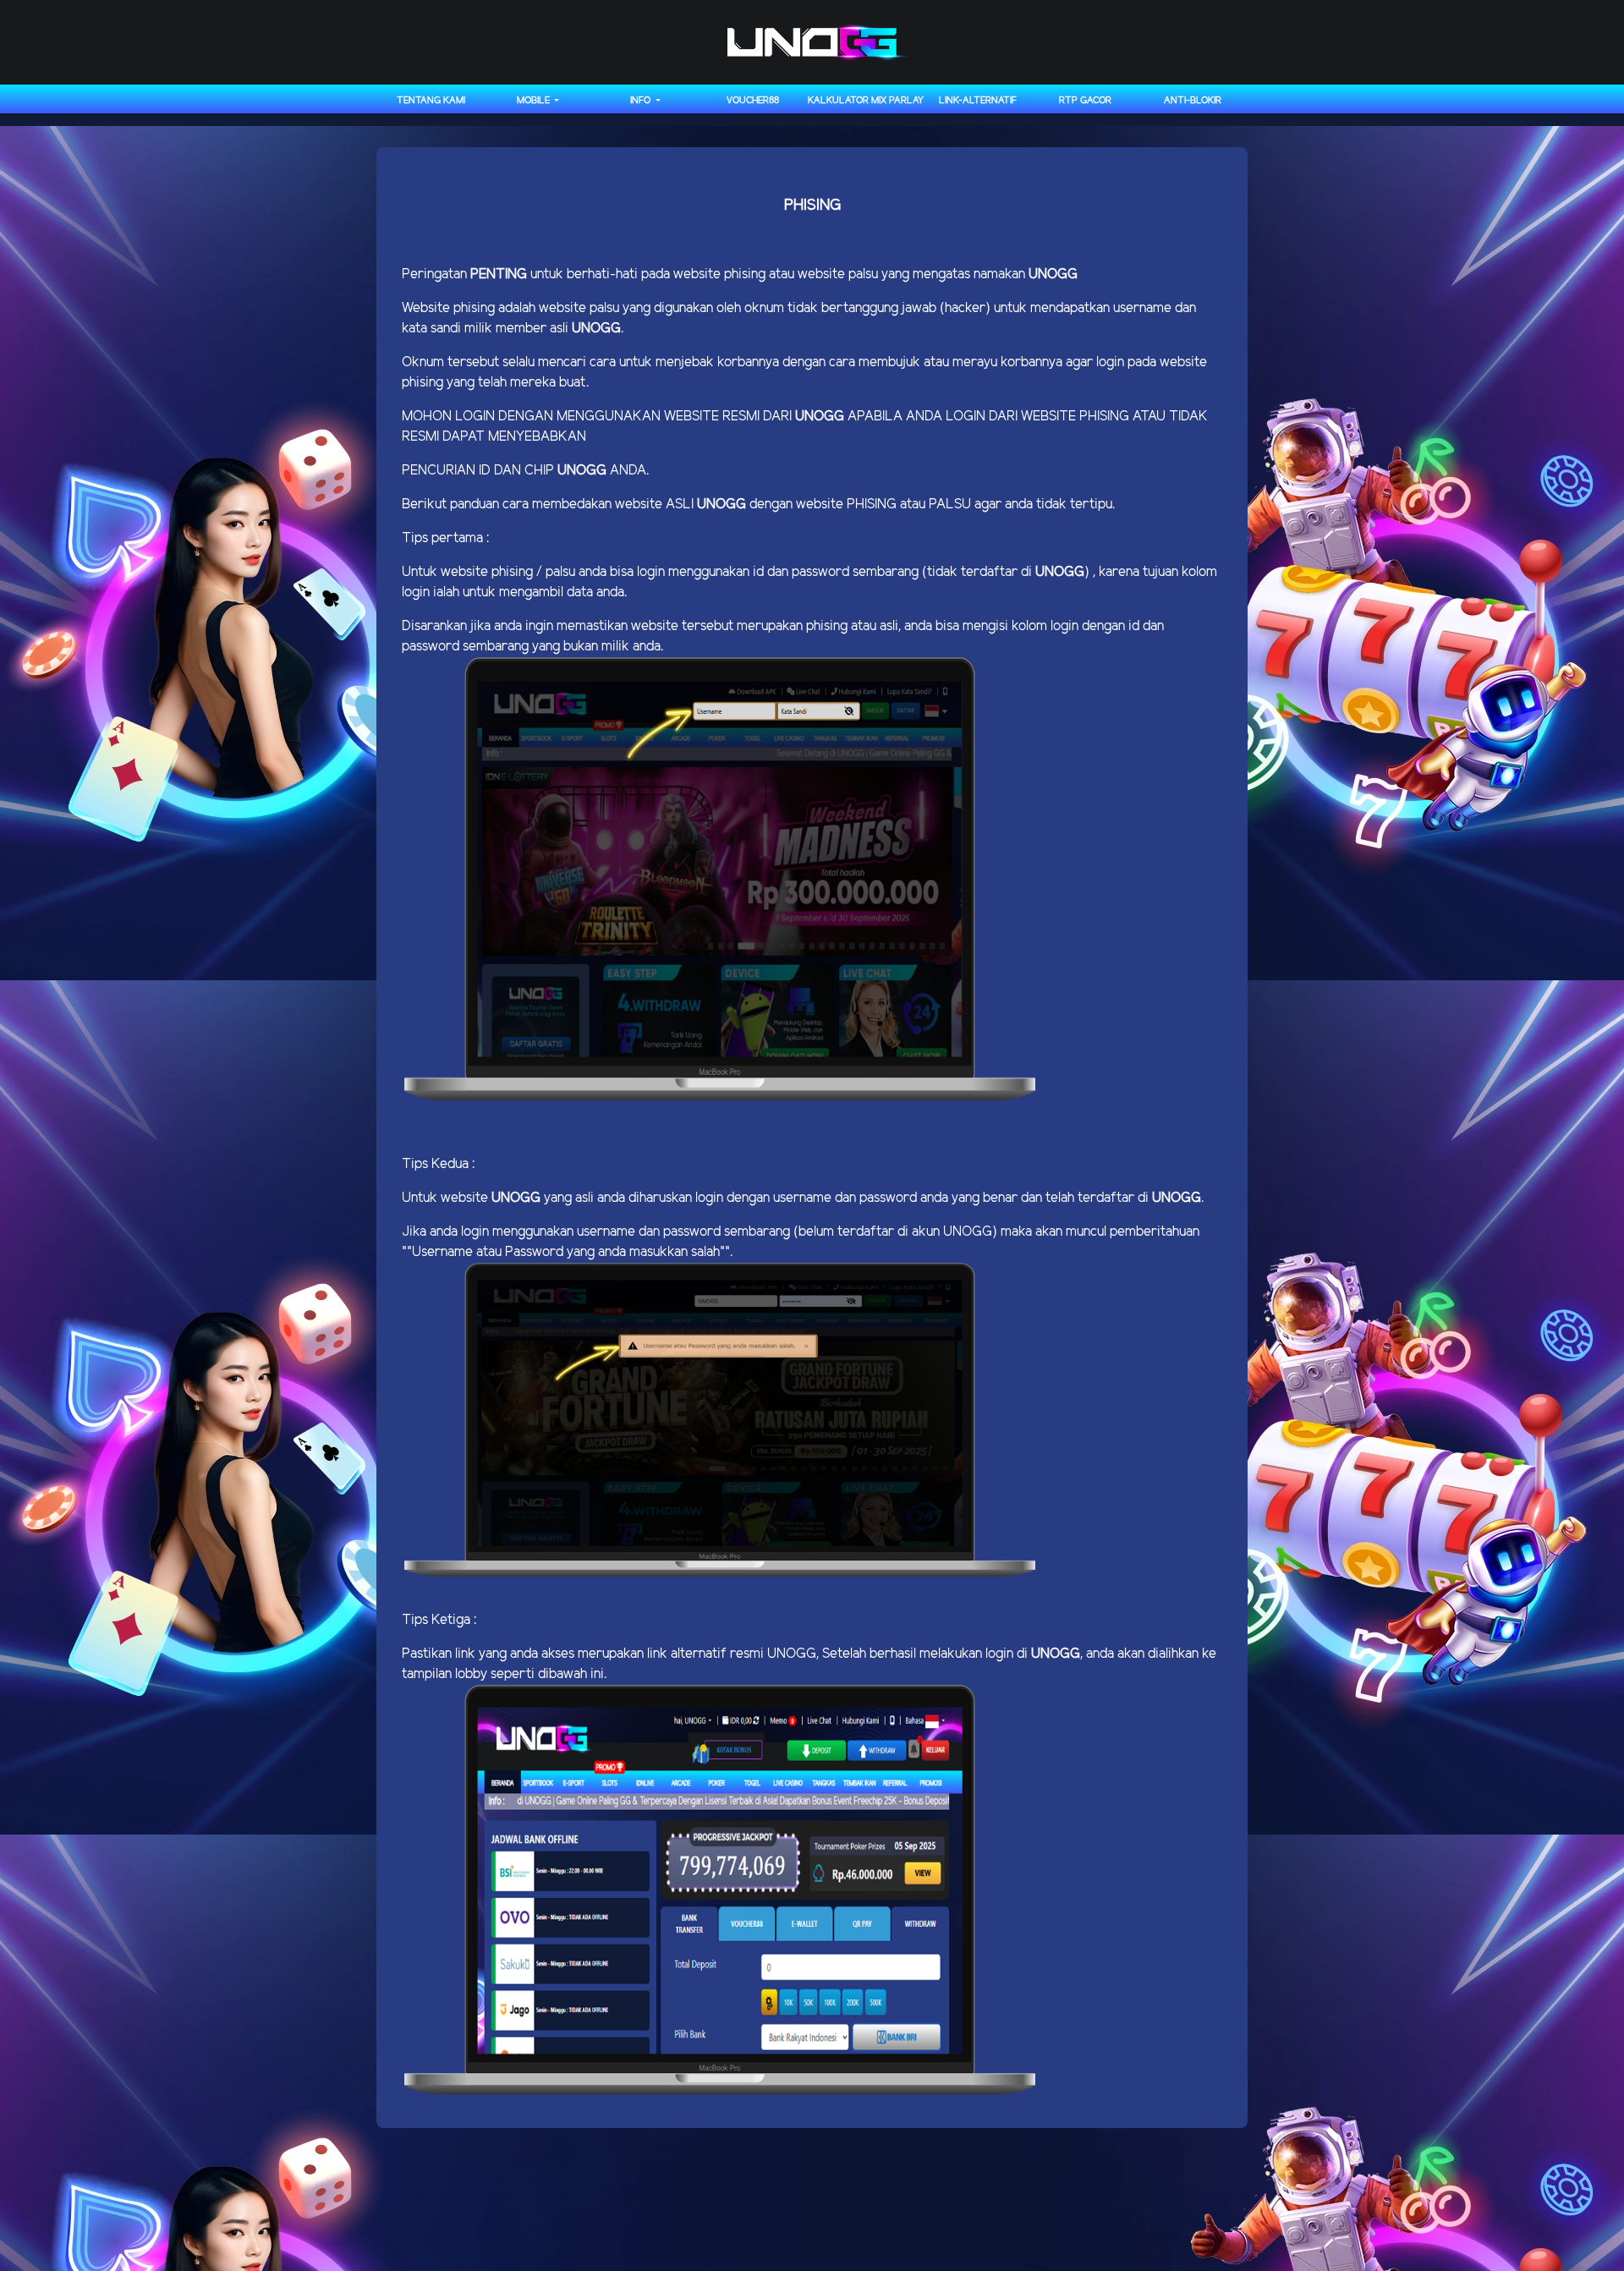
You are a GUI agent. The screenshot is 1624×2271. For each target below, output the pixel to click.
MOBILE (535, 101)
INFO (642, 101)
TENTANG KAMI (431, 101)
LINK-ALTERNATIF (978, 101)
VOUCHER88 (753, 101)
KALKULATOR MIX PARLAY (866, 101)
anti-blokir (1193, 101)
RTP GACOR (1085, 101)
